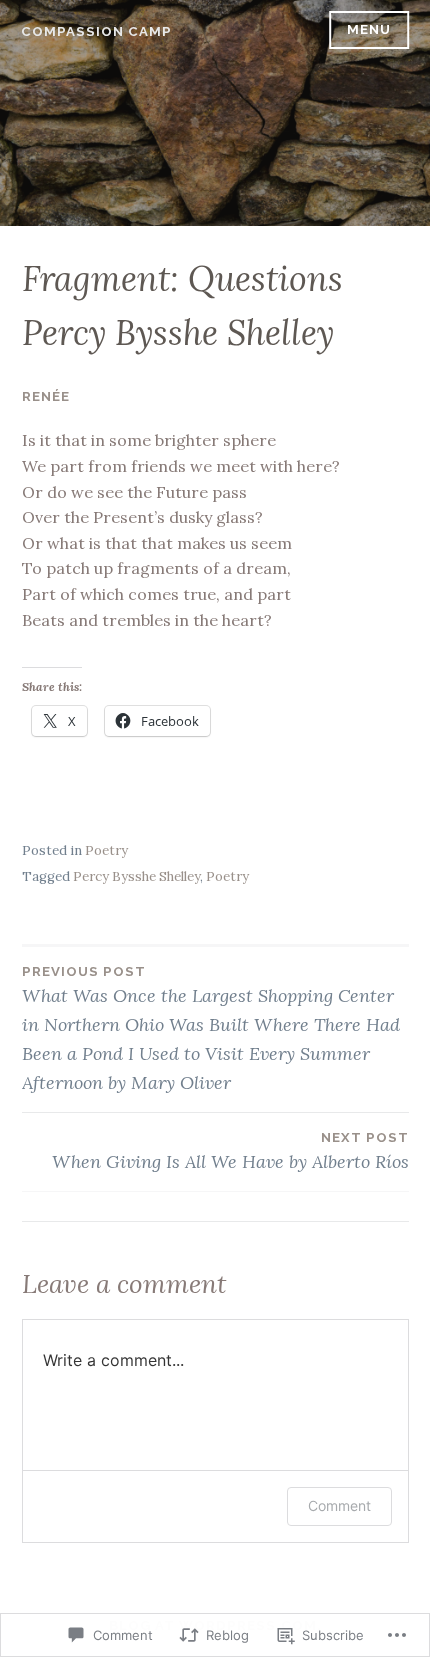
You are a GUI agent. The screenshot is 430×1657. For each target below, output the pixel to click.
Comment (339, 1505)
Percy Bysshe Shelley (136, 876)
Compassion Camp (96, 31)
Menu (369, 29)
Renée (46, 396)
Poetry (106, 850)
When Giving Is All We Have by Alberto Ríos (230, 1151)
